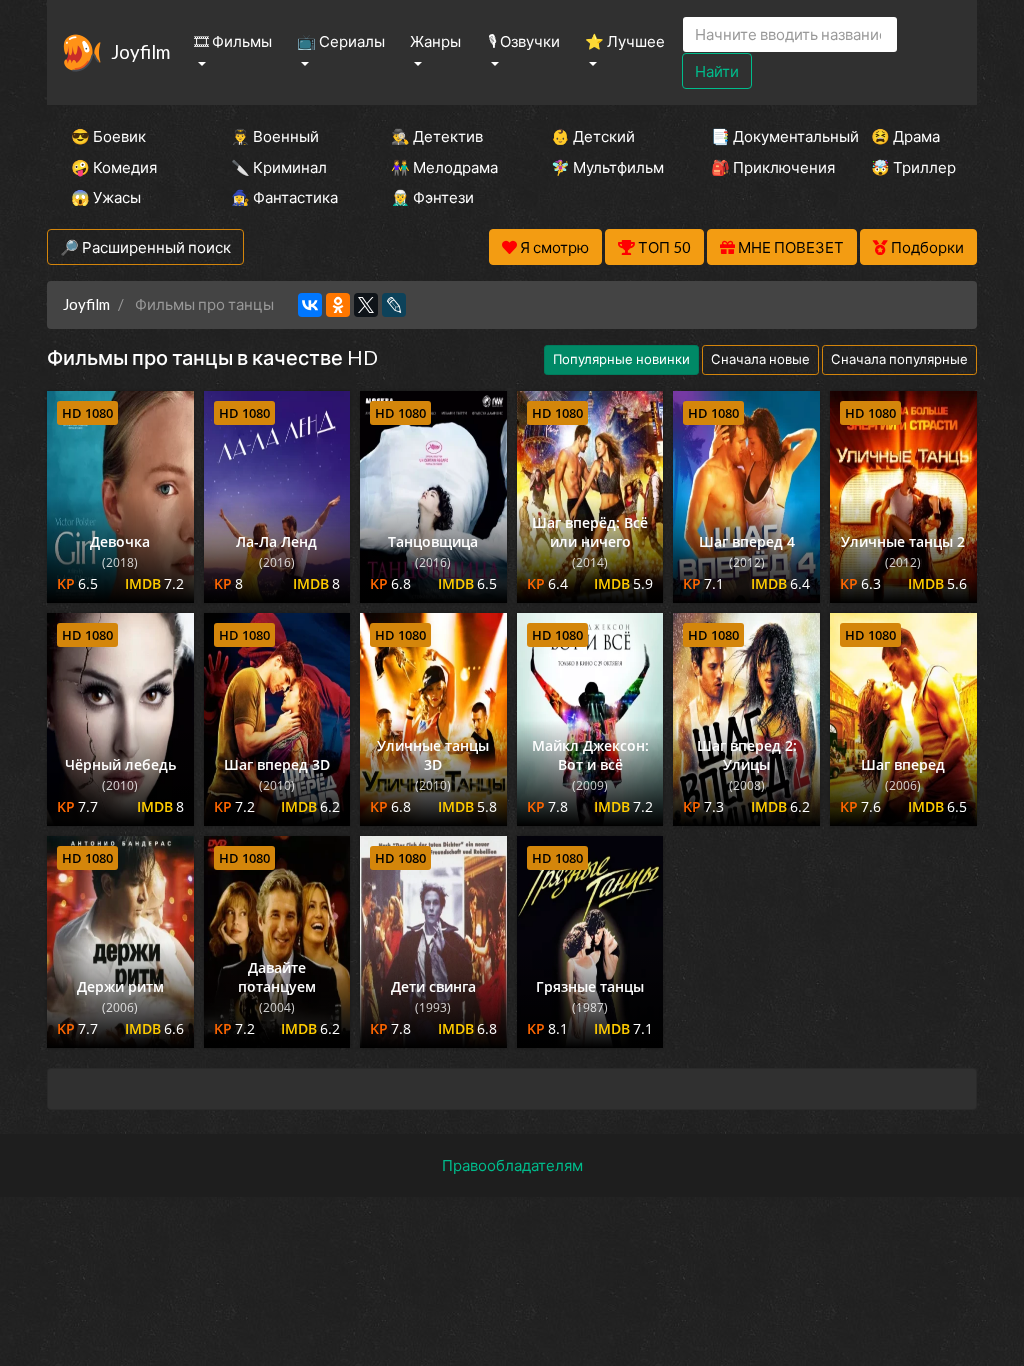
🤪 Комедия (114, 167)
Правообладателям (512, 1165)
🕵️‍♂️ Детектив (437, 136)
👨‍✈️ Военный (275, 136)
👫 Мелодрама (444, 167)
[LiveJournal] (394, 305)
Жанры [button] (435, 41)
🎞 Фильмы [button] (233, 41)
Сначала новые (760, 359)
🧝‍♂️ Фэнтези (432, 197)
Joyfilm (140, 51)
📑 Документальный (764, 136)
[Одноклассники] (338, 305)
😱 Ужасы (106, 197)
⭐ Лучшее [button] (625, 41)
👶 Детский (593, 136)
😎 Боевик (108, 136)
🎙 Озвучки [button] (524, 41)
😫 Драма (905, 136)
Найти (717, 71)
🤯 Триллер (913, 167)
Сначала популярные (899, 359)
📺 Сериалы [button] (341, 41)
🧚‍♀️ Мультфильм (604, 167)
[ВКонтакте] (310, 305)
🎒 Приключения (764, 167)
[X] (366, 305)
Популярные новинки (621, 359)
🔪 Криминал (279, 167)
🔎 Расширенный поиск (145, 247)
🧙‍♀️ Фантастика (284, 197)
